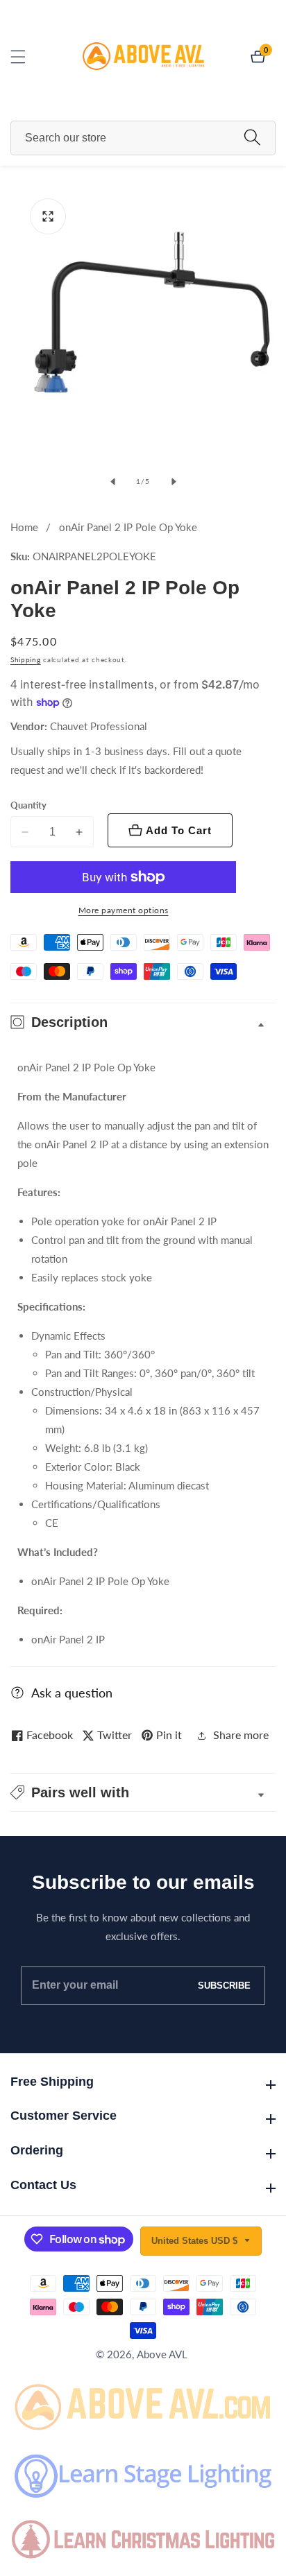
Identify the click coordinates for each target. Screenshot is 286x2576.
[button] (143, 1792)
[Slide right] (174, 482)
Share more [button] (241, 1735)
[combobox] (143, 138)
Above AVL (162, 2354)
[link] (143, 2405)
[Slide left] (112, 482)
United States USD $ (196, 2241)
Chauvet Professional (99, 726)
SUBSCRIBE (224, 1986)
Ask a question (72, 1693)
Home (24, 527)
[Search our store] (252, 138)
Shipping (26, 659)
